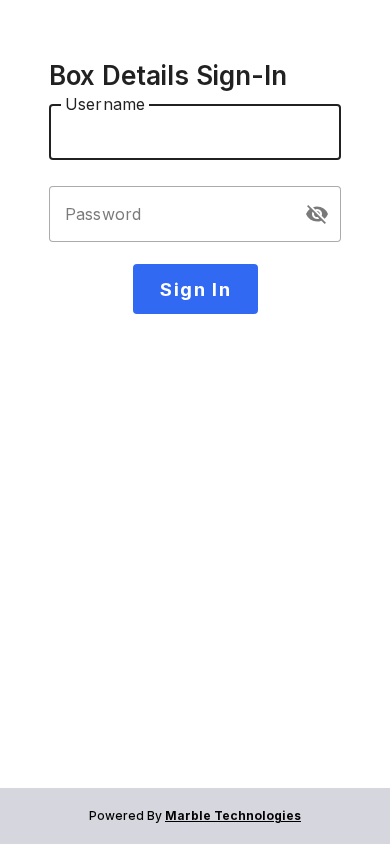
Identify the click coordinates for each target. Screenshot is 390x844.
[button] (317, 214)
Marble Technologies (233, 815)
